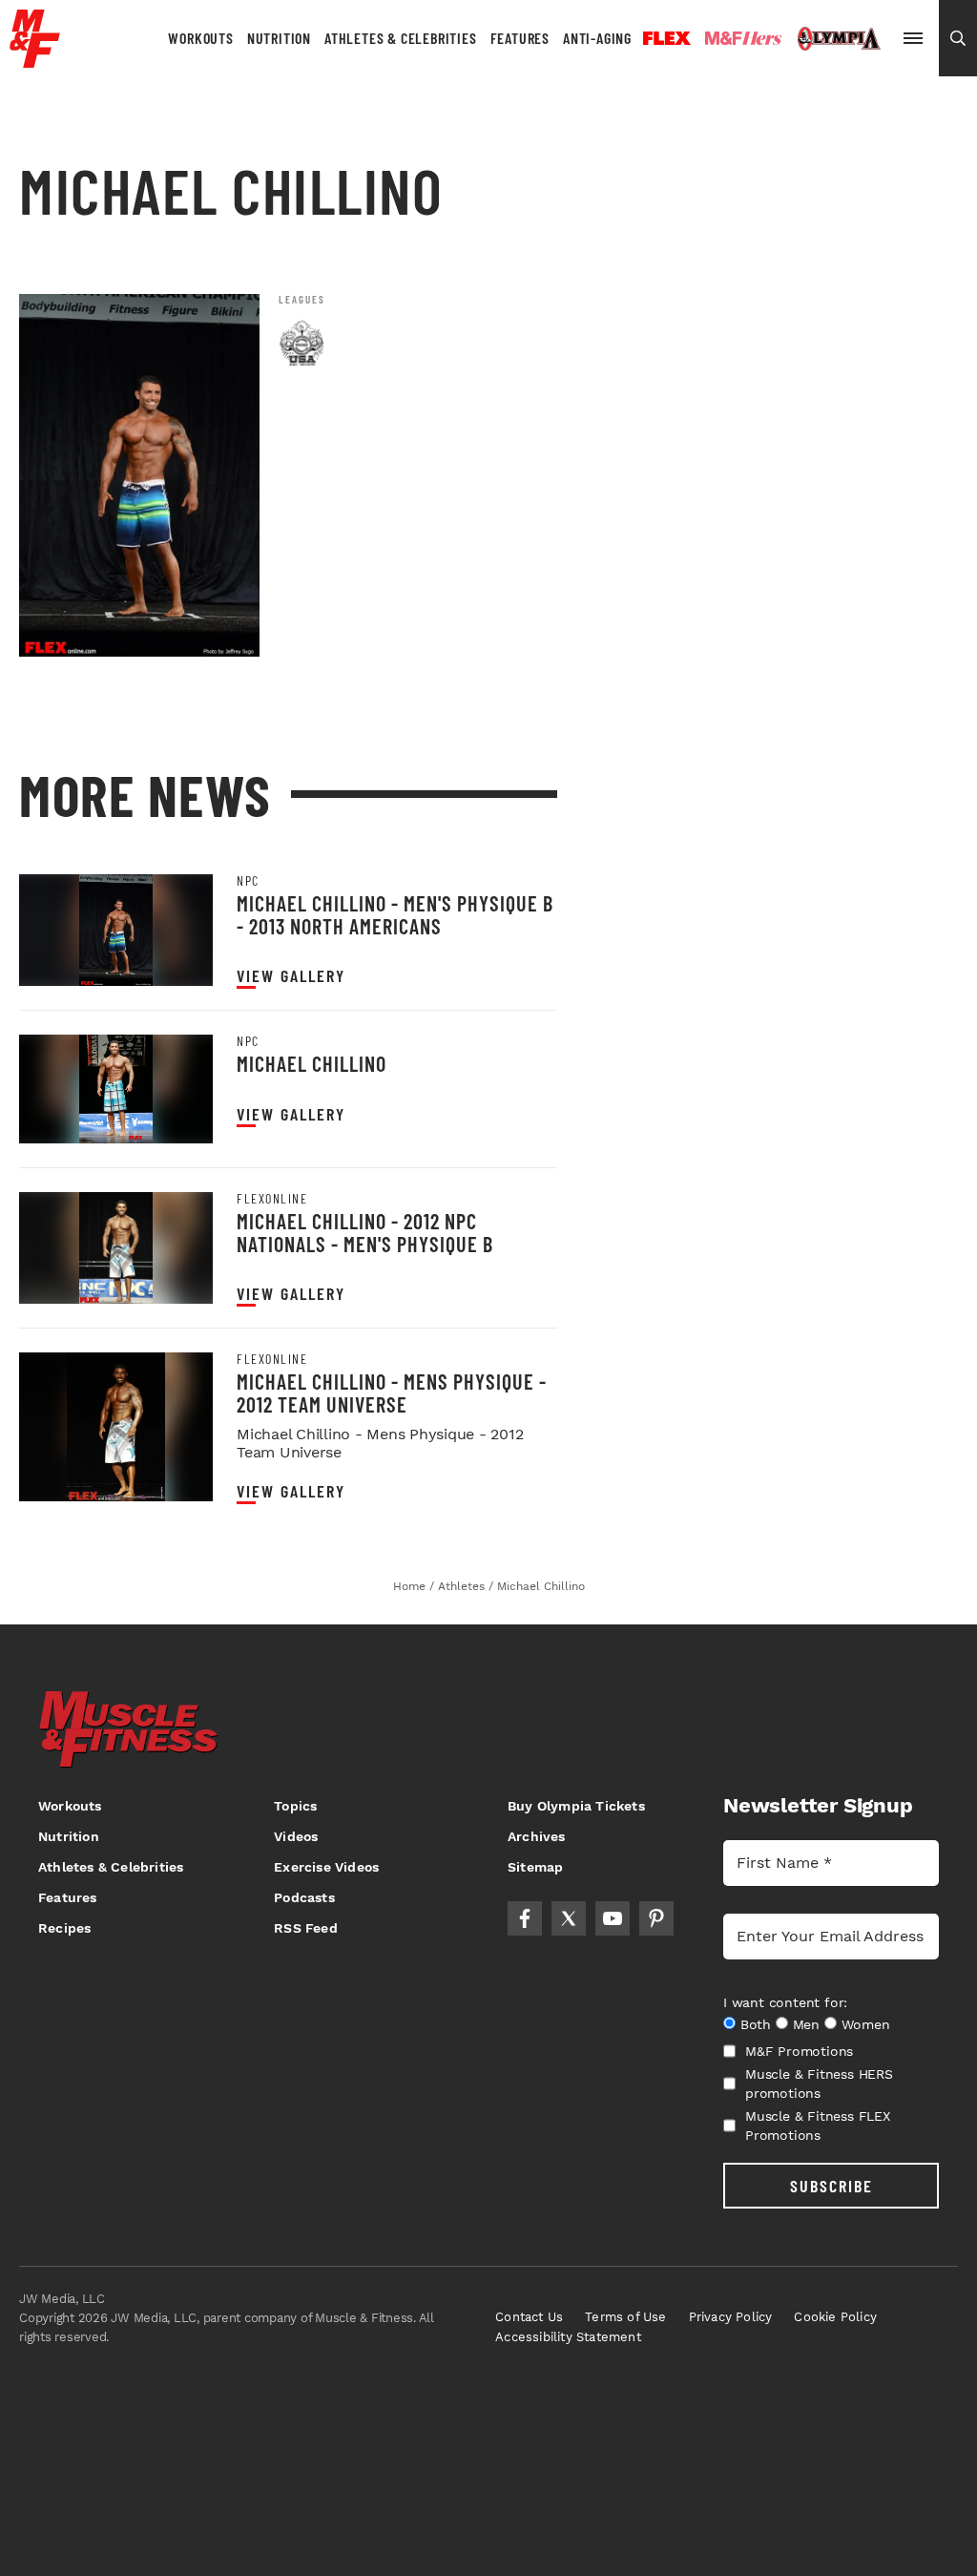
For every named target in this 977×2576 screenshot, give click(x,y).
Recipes (64, 1928)
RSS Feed (306, 1928)
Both (756, 2024)
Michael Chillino (312, 1063)
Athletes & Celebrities (401, 38)
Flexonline (272, 1199)
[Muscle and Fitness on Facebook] (525, 1918)
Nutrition (279, 38)
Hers (743, 38)
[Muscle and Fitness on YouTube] (613, 1918)
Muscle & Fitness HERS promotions (819, 2084)
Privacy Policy (731, 2317)
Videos (296, 1836)
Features (520, 38)
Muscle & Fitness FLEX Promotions (818, 2126)
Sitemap (535, 1867)
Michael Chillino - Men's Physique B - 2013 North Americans (395, 914)
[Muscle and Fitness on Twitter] (569, 1918)
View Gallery (291, 976)
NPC (248, 881)
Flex (667, 38)
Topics (295, 1806)
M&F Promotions (799, 2051)
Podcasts (304, 1897)
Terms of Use (625, 2317)
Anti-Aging (597, 38)
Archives (537, 1836)
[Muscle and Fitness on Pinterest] (656, 1918)
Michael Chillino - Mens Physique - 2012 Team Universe (392, 1392)
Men (806, 2024)
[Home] (35, 61)
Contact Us (529, 2317)
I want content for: (785, 2002)
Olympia (839, 39)
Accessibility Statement (568, 2337)
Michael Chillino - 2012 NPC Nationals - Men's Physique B (365, 1232)
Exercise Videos (326, 1867)
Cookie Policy (835, 2317)
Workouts (200, 38)
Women (866, 2024)
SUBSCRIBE (831, 2186)
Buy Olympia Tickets (576, 1806)
